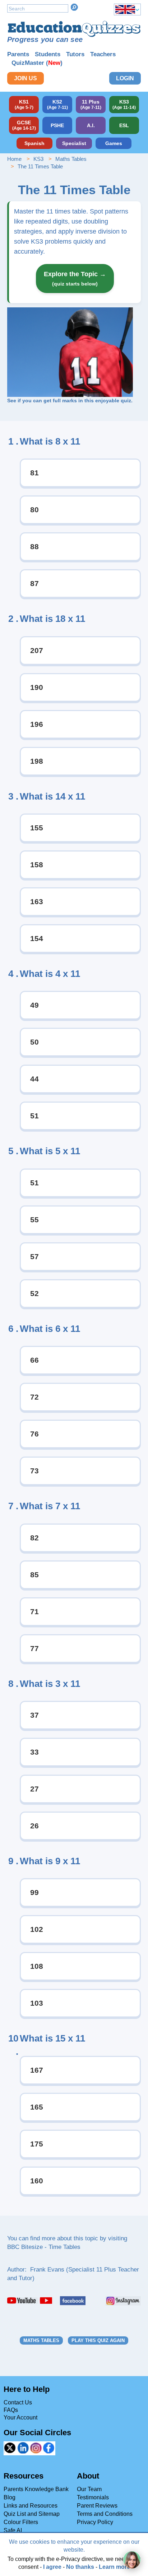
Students (48, 54)
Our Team (89, 2489)
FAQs (11, 2410)
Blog (10, 2497)
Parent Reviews (97, 2506)
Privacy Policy (95, 2522)
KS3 (38, 159)
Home (14, 159)
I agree (52, 2567)
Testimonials (93, 2497)
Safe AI (13, 2530)
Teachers (103, 54)
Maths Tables (71, 159)
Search (74, 7)
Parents (18, 54)
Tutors (75, 54)
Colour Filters (21, 2522)
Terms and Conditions (105, 2514)
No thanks (80, 2567)
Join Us (26, 78)
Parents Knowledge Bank (36, 2489)
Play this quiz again (98, 2340)
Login (125, 78)
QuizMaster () (37, 63)
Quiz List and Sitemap (32, 2514)
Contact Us (18, 2402)
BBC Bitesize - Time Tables (44, 2247)
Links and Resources (31, 2506)
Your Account (20, 2417)
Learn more (114, 2567)
